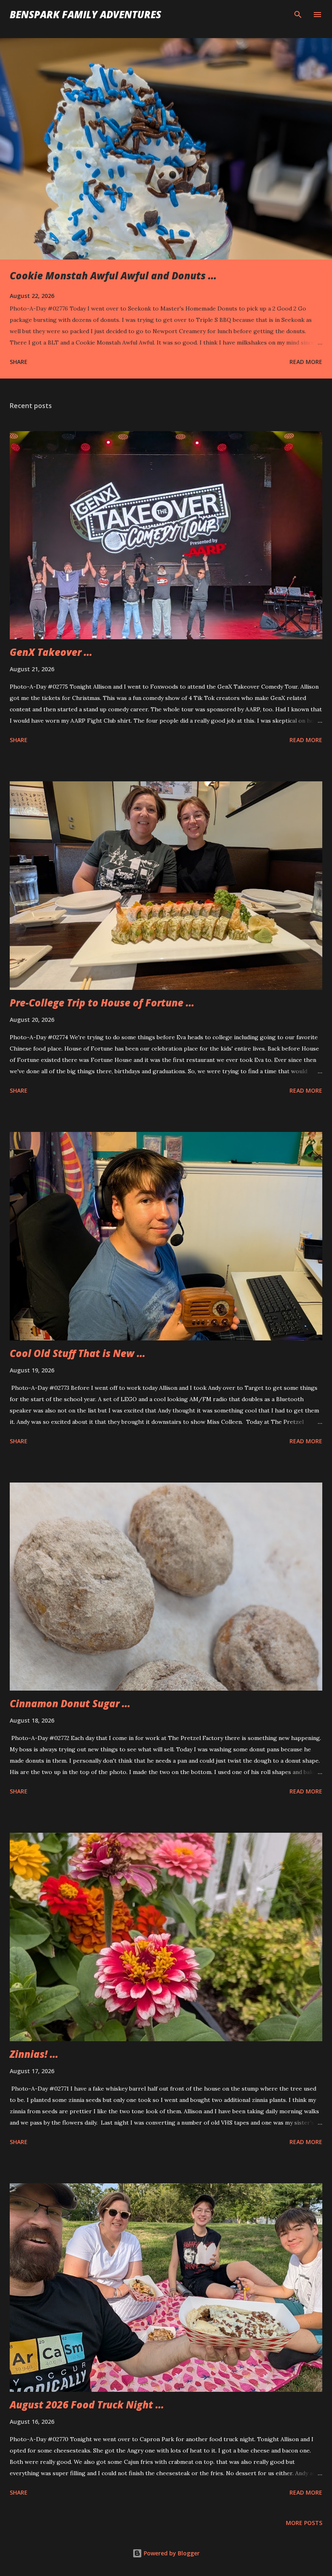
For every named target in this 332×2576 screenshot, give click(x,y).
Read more (306, 362)
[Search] (298, 15)
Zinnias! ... (34, 2054)
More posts (304, 2523)
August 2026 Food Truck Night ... (87, 2405)
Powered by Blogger (171, 2553)
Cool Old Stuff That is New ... (78, 1353)
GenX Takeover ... (51, 652)
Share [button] (19, 362)
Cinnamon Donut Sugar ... (70, 1703)
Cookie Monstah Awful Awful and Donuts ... (113, 275)
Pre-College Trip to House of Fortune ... (102, 1003)
